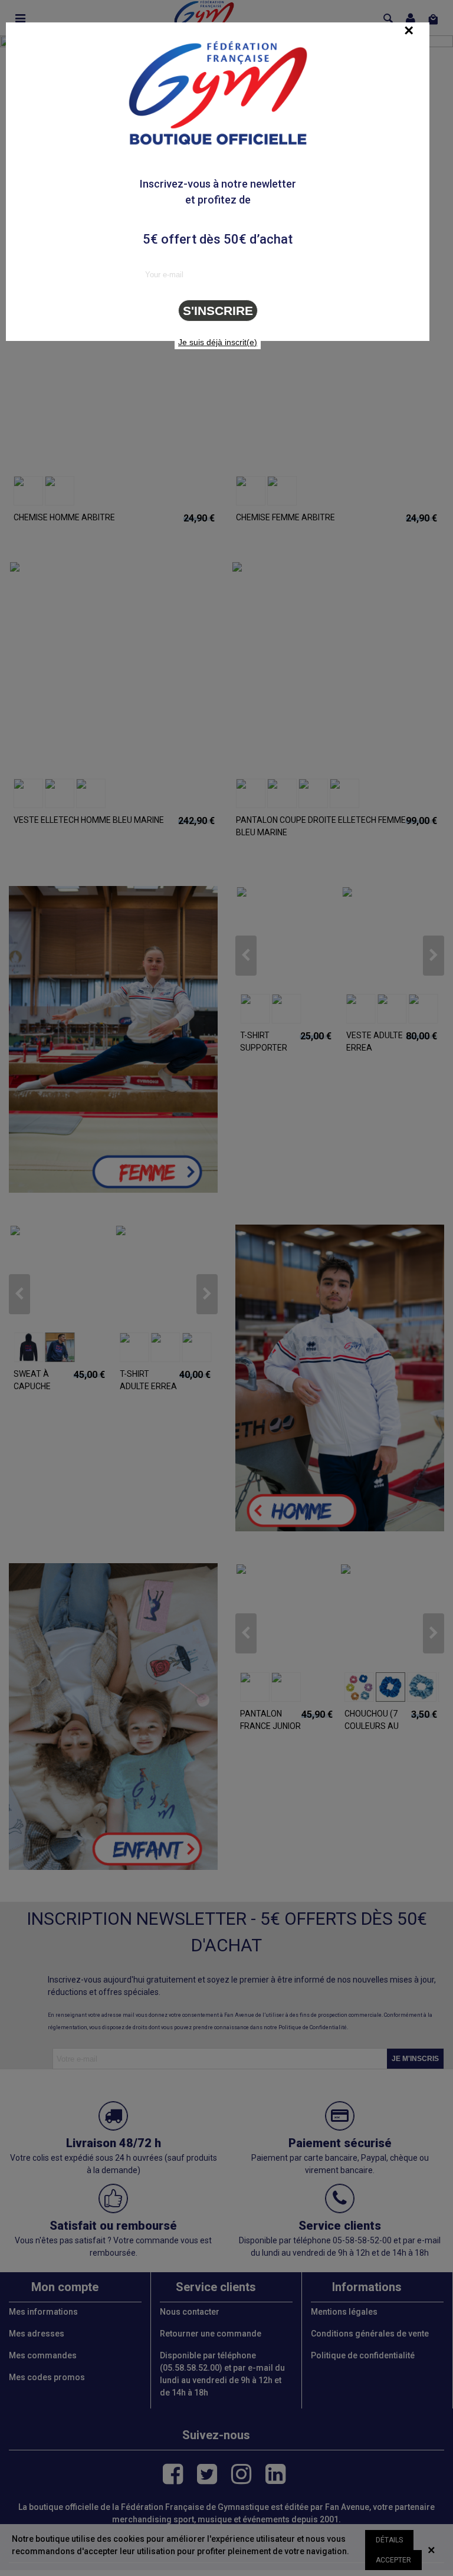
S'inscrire (218, 311)
